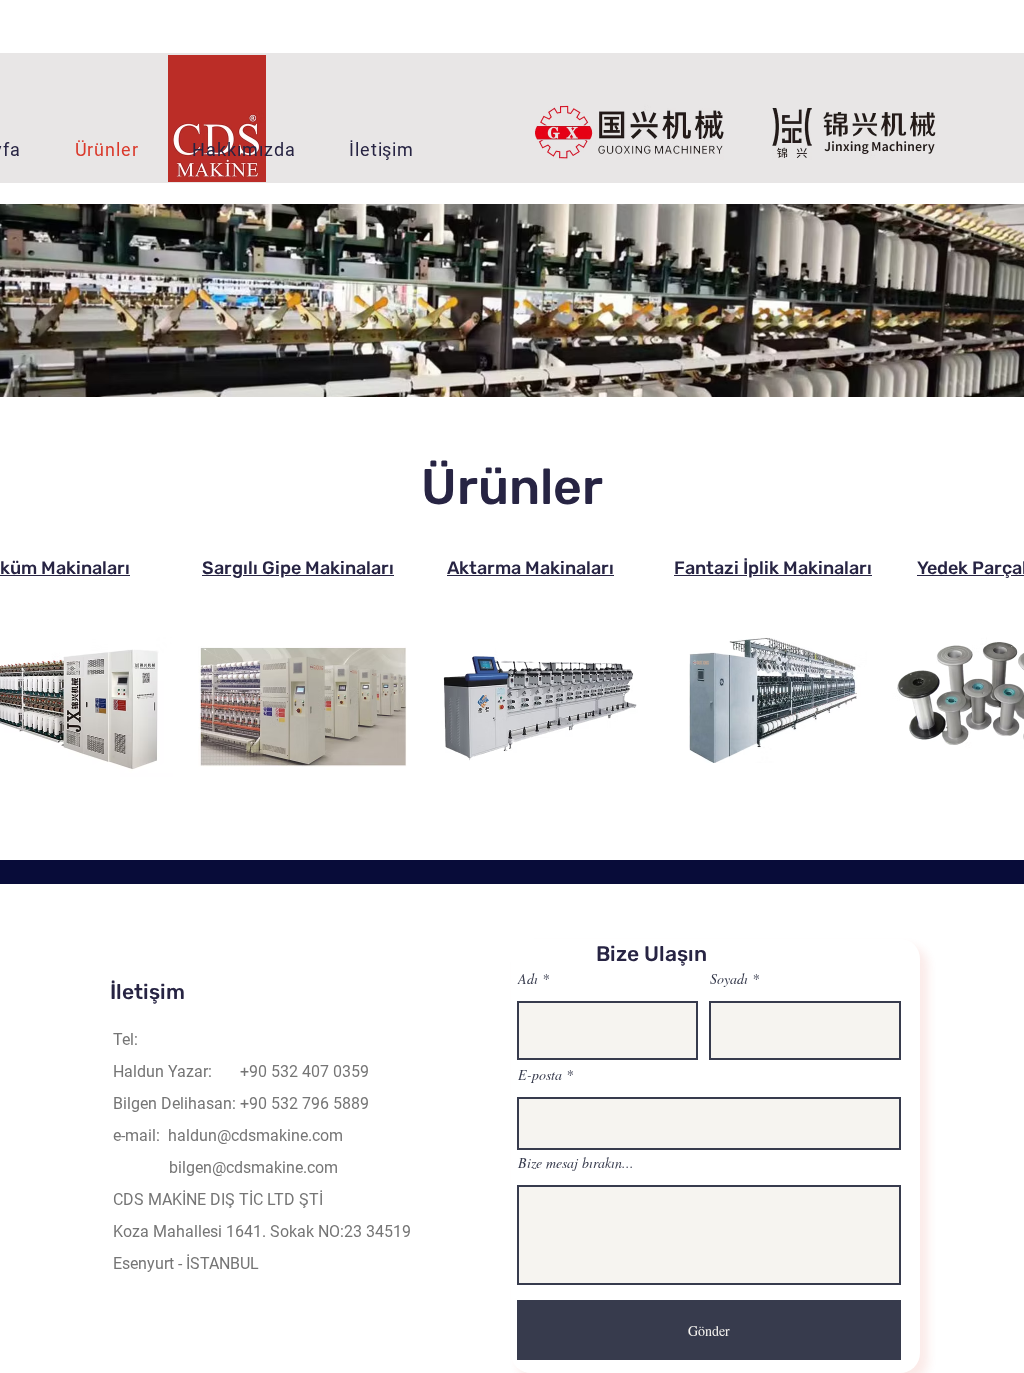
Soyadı (729, 979)
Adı (528, 979)
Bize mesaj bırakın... (576, 1163)
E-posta (540, 1075)
